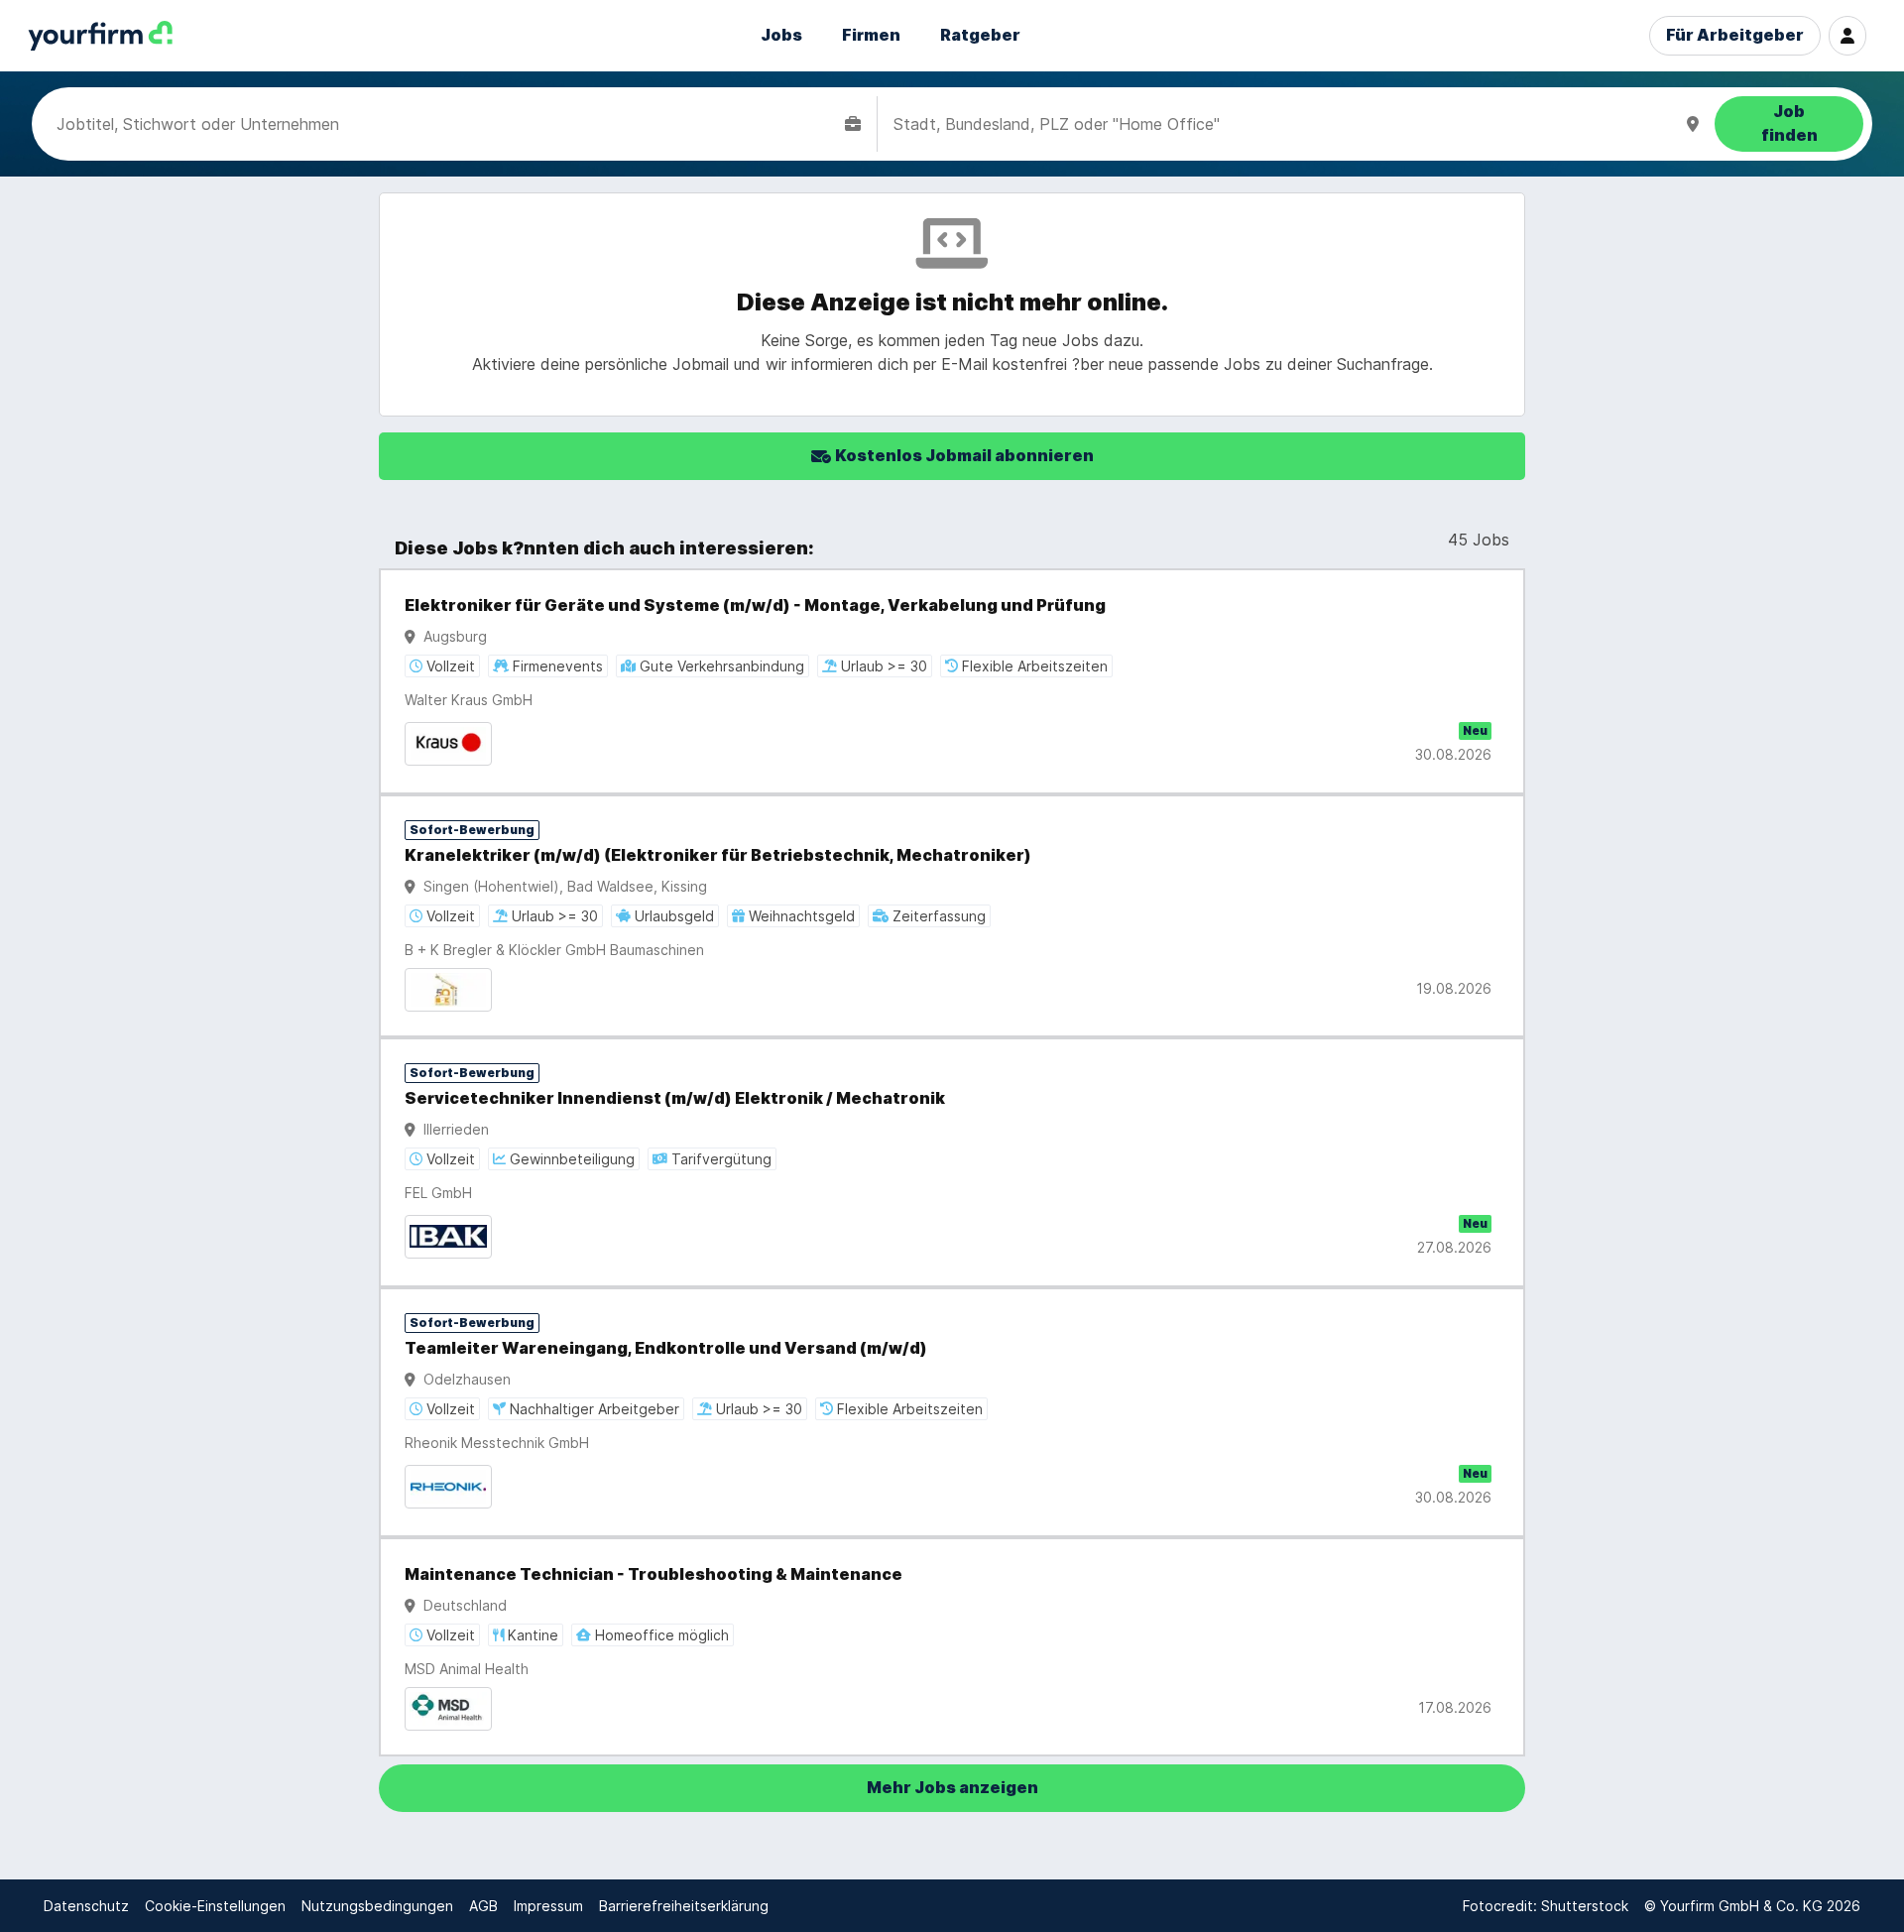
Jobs (781, 35)
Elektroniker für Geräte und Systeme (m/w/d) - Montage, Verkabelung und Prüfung (755, 605)
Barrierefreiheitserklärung (684, 1906)
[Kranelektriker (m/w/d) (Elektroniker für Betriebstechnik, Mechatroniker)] (952, 916)
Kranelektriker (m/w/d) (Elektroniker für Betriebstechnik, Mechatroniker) (718, 855)
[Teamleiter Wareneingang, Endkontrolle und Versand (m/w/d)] (952, 1412)
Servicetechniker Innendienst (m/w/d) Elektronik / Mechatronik (675, 1098)
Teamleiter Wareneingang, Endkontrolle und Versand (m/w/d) (666, 1348)
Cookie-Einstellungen (215, 1906)
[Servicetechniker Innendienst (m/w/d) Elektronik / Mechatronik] (952, 1162)
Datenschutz (86, 1906)
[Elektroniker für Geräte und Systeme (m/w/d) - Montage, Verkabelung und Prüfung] (952, 681)
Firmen (871, 35)
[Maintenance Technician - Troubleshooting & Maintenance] (952, 1647)
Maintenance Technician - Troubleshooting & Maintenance (654, 1574)
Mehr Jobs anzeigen (952, 1788)
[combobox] (447, 124)
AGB (483, 1906)
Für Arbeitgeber (1735, 35)
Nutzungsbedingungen (377, 1906)
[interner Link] (100, 36)
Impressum (548, 1906)
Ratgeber (980, 35)
